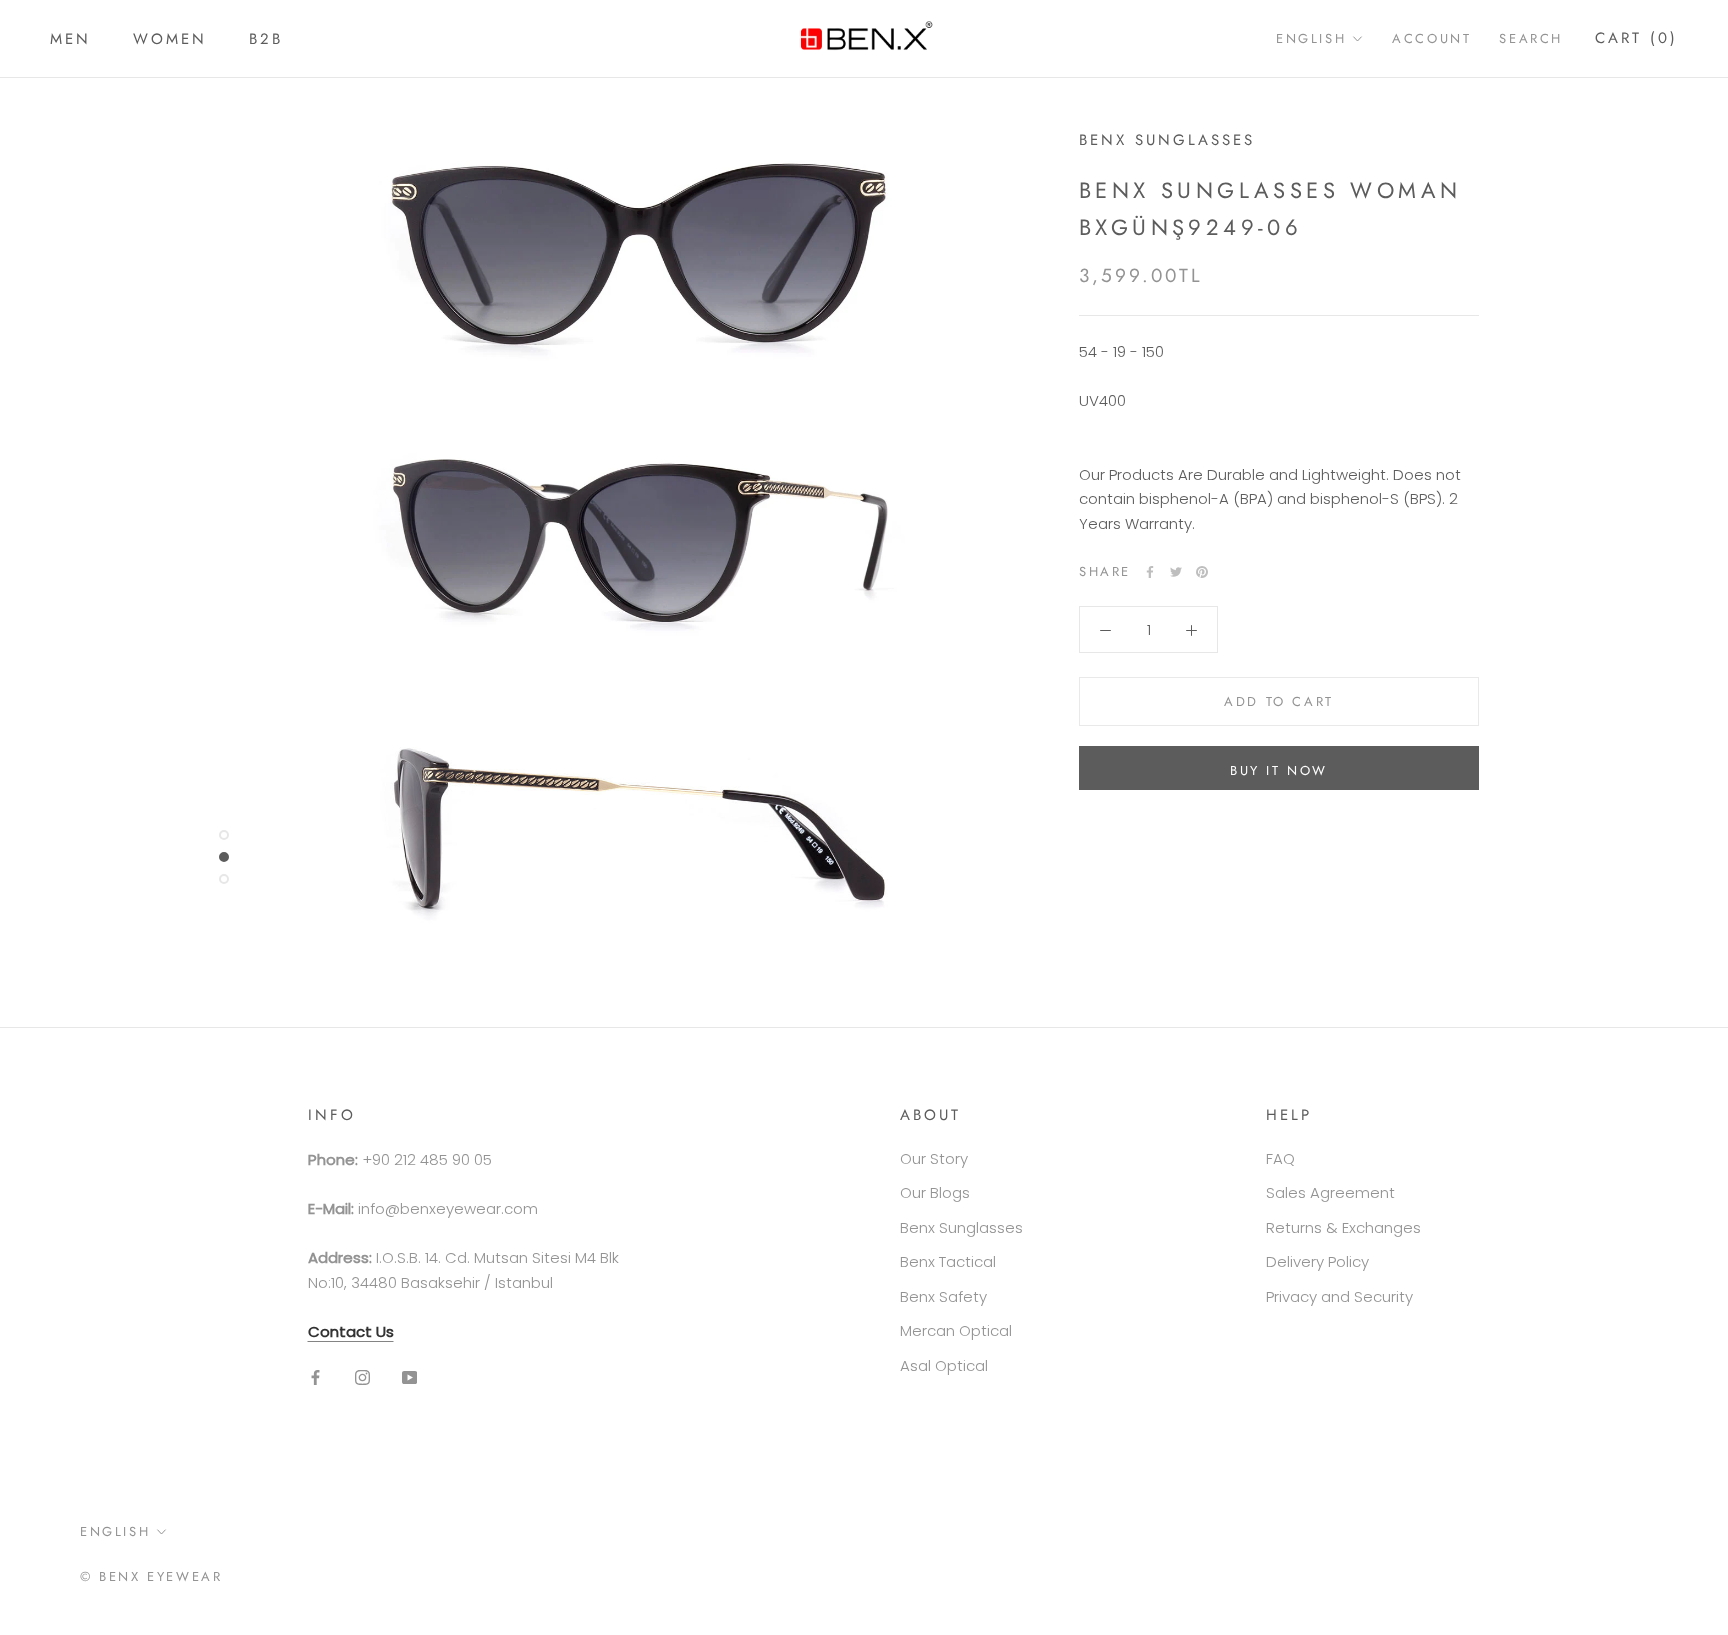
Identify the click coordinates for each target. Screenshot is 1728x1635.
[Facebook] (1150, 572)
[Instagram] (362, 1376)
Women (170, 39)
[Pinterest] (1202, 572)
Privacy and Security (1339, 1296)
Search (1531, 38)
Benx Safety (943, 1296)
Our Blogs (935, 1192)
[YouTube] (409, 1376)
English (1311, 38)
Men (70, 39)
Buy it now (1279, 770)
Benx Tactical (948, 1261)
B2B (266, 39)
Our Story (934, 1158)
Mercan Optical (956, 1330)
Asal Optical (944, 1365)
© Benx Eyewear (151, 1576)
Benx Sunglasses (961, 1227)
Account (1431, 38)
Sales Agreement (1330, 1192)
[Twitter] (1176, 572)
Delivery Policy (1317, 1261)
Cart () (1636, 38)
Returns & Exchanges (1343, 1227)
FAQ (1280, 1158)
